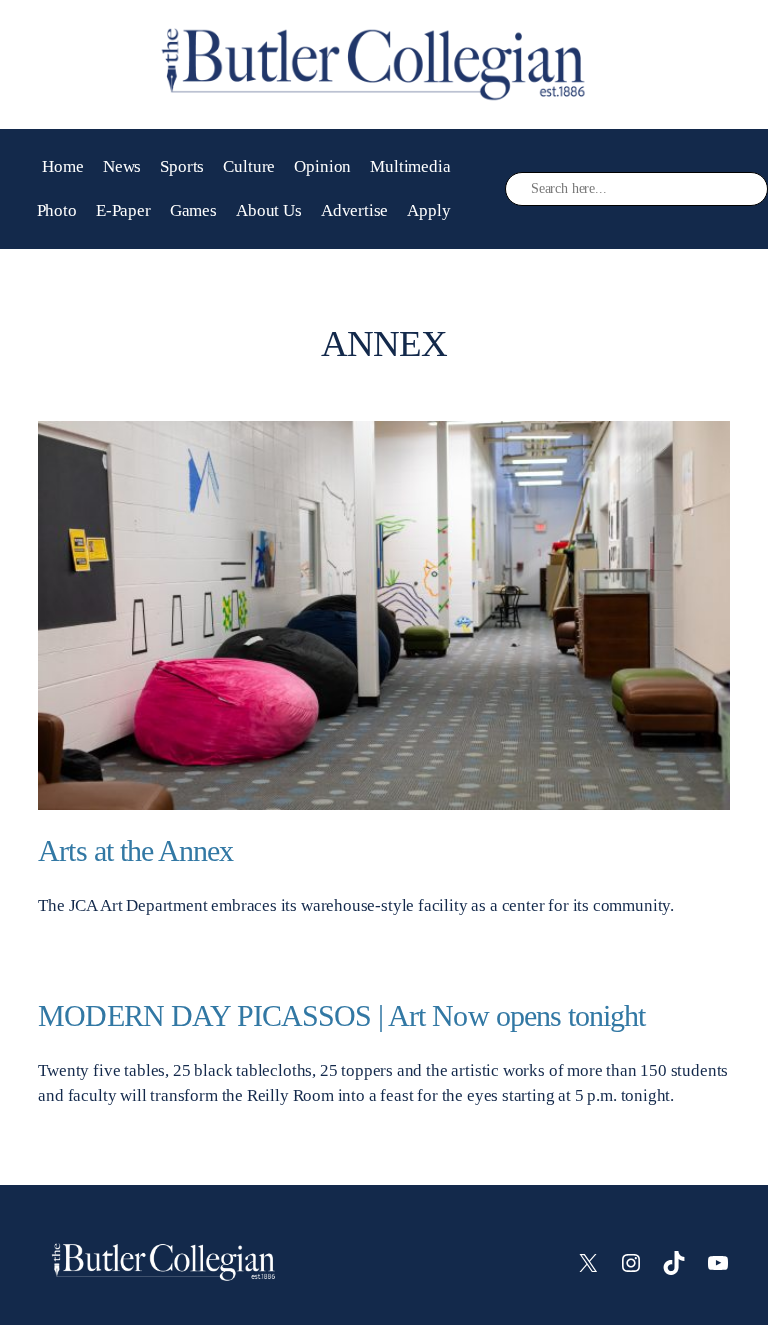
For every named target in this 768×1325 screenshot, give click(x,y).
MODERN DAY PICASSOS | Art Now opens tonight (341, 1016)
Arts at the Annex (135, 851)
